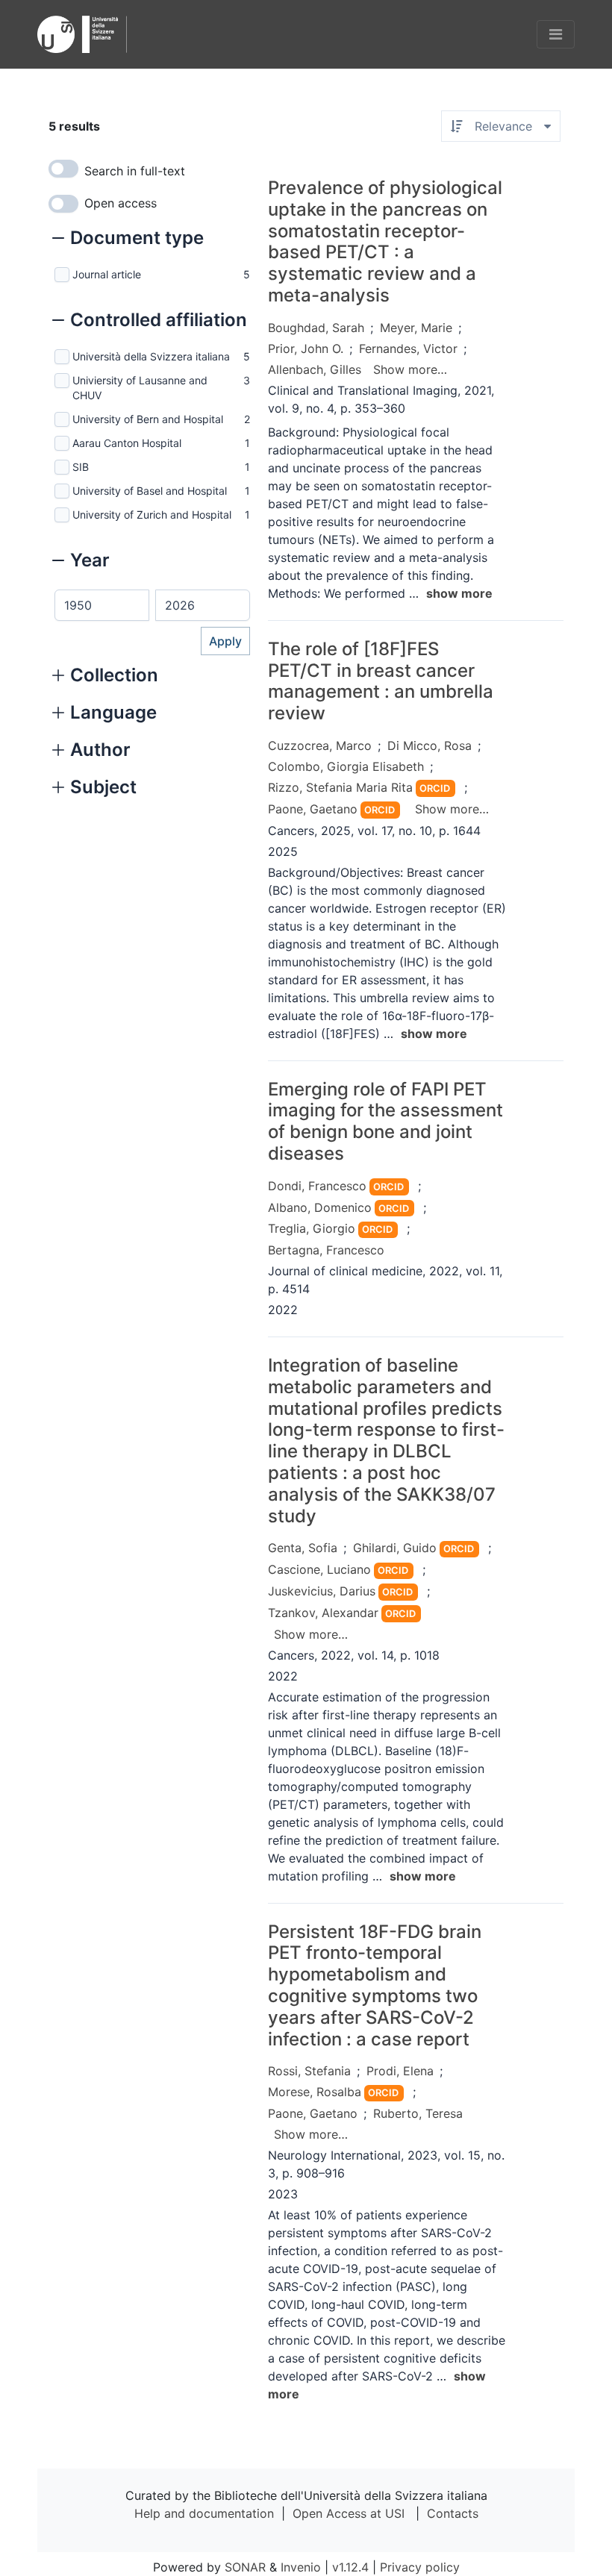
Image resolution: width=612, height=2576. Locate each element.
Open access (121, 203)
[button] (128, 240)
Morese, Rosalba (315, 2092)
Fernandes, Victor (408, 348)
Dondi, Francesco (317, 1186)
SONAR (245, 2567)
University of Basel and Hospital (150, 491)
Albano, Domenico (320, 1207)
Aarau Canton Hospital (127, 443)
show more (459, 593)
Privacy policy (420, 2567)
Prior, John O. (306, 348)
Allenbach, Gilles (315, 369)
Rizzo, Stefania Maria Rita (340, 787)
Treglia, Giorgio (312, 1228)
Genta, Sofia (303, 1548)
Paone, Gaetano (313, 809)
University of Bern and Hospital (148, 419)
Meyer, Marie (416, 328)
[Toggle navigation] (556, 34)
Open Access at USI (349, 2513)
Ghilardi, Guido (395, 1548)
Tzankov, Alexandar (323, 1613)
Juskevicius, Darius (322, 1591)
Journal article (107, 274)
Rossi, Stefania (309, 2071)
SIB (81, 467)
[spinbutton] (102, 605)
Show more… (410, 369)
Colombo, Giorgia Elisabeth (346, 766)
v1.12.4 (350, 2567)
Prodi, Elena (400, 2071)
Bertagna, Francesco (326, 1250)
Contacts (453, 2513)
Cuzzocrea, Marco (320, 745)
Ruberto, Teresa (418, 2113)
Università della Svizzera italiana (151, 356)
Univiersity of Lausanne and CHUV (140, 388)
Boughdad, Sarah (316, 328)
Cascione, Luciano (319, 1569)
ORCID (435, 788)
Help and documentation (204, 2513)
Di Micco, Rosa (430, 745)
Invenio (301, 2567)
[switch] (63, 169)
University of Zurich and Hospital (152, 515)
